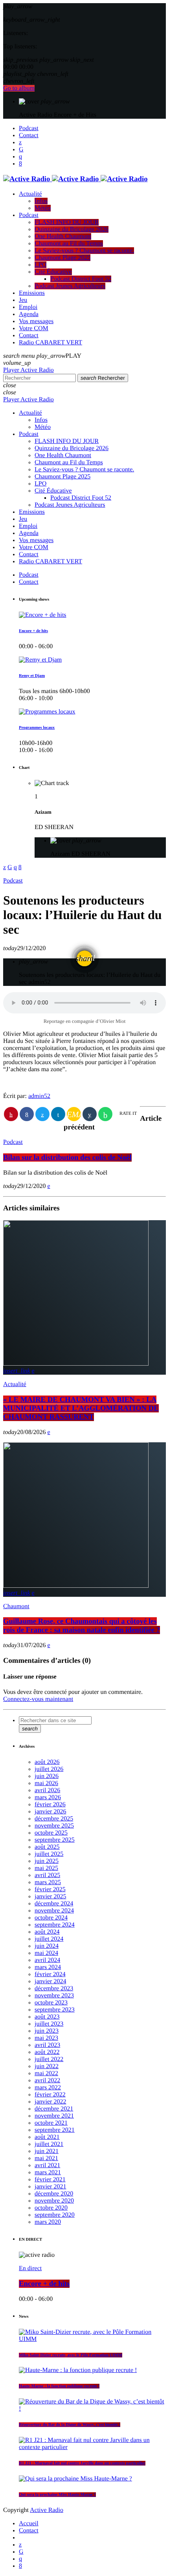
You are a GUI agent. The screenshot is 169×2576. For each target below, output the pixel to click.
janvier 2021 (50, 2187)
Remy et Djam (32, 676)
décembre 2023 (54, 1989)
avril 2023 (47, 2045)
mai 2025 (46, 1868)
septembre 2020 (55, 2215)
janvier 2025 (50, 1897)
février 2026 (50, 1805)
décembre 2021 (54, 2109)
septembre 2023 (55, 2010)
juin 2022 (47, 2066)
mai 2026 (46, 1783)
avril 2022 (47, 2080)
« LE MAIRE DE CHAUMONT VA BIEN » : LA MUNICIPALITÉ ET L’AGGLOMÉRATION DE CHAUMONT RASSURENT (81, 1408)
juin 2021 (47, 2151)
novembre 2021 (54, 2116)
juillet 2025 (49, 1854)
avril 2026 (47, 1790)
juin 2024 (47, 1946)
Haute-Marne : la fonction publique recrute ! (59, 2386)
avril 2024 (47, 1960)
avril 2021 (47, 2165)
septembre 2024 (55, 1925)
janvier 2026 (50, 1812)
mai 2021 (46, 2158)
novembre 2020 (54, 2201)
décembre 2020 (54, 2194)
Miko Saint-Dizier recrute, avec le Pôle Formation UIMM (71, 2355)
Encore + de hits (33, 631)
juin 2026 (47, 1776)
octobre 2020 (51, 2208)
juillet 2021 (49, 2144)
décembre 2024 (54, 1904)
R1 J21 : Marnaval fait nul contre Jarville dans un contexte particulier (82, 2463)
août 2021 (47, 2137)
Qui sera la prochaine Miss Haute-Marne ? (57, 2495)
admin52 (39, 1096)
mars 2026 (48, 1797)
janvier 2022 (50, 2102)
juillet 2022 (49, 2059)
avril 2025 (47, 1875)
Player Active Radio (28, 370)
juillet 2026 (49, 1769)
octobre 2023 (51, 2003)
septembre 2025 (55, 1840)
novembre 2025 (54, 1826)
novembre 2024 (54, 1911)
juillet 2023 (49, 2024)
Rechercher (103, 378)
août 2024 (47, 1932)
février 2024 (50, 1974)
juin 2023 (47, 2031)
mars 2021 (48, 2172)
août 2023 (47, 2017)
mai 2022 (46, 2073)
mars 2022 (48, 2088)
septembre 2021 (55, 2130)
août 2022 (47, 2052)
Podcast (13, 881)
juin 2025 (47, 1861)
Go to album (19, 88)
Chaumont (16, 1606)
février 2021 (50, 2180)
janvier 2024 (50, 1981)
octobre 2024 (51, 1918)
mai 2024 (46, 1953)
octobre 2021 (51, 2123)
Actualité (15, 1384)
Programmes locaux (37, 728)
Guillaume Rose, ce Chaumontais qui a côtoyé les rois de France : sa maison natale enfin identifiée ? (82, 1626)
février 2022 (50, 2095)
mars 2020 (48, 2222)
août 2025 (47, 1847)
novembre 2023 (54, 1996)
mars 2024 (48, 1967)
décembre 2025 (54, 1819)
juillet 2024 (49, 1939)
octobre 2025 (51, 1833)
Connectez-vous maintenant (38, 1699)
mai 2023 (46, 2038)
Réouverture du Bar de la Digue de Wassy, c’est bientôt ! (70, 2425)
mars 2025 (48, 1882)
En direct (30, 2268)
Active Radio (47, 2510)
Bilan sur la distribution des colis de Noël (67, 1157)
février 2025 (50, 1889)
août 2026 (47, 1762)
